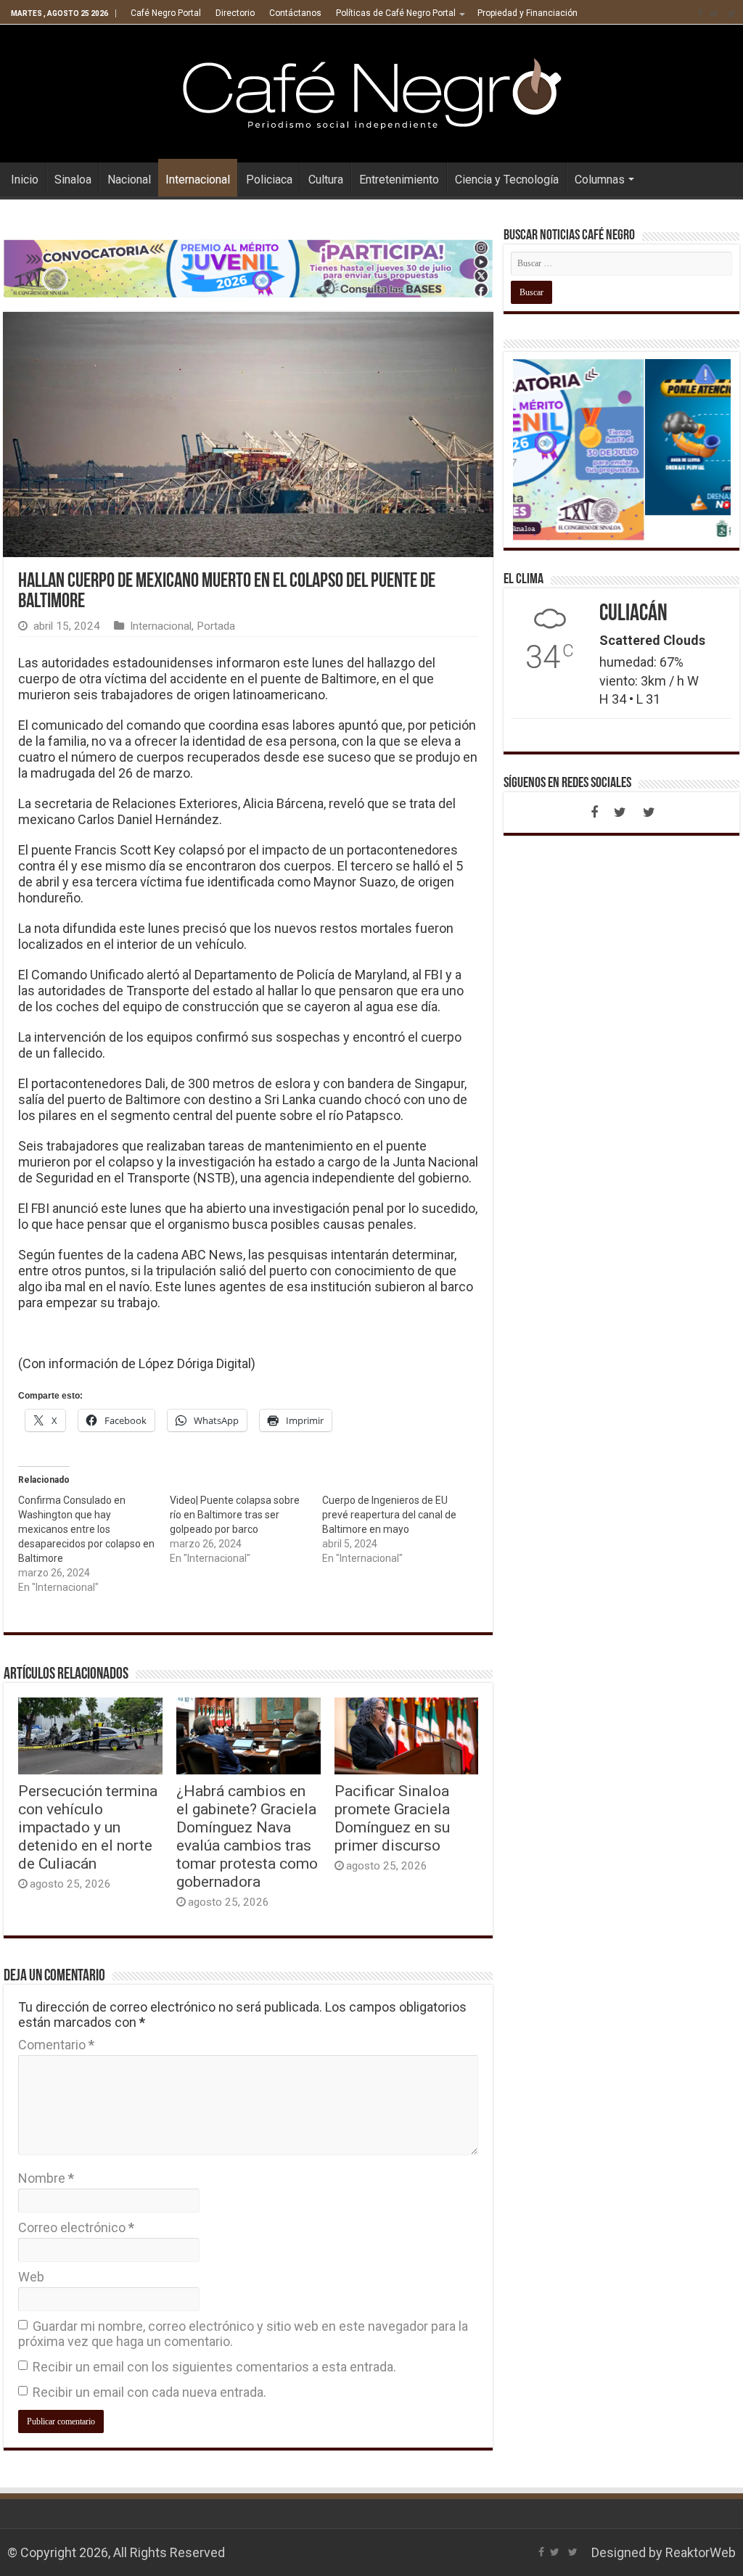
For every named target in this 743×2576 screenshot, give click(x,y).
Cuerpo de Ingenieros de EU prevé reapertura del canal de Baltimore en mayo (389, 1515)
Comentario (56, 2045)
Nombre (46, 2178)
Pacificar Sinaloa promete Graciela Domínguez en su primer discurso (392, 1818)
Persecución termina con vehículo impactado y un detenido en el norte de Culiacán (88, 1827)
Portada (216, 626)
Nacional (129, 180)
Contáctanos (295, 13)
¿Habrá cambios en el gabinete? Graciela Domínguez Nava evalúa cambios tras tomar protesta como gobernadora (247, 1836)
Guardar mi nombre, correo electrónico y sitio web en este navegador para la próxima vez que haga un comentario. (243, 2334)
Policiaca (269, 180)
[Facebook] (700, 14)
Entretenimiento (399, 180)
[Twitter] (714, 14)
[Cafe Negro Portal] (371, 91)
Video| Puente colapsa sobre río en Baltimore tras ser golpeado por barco (235, 1515)
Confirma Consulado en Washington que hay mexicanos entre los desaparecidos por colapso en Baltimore (86, 1529)
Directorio (235, 13)
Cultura (326, 180)
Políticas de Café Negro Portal (396, 13)
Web (31, 2277)
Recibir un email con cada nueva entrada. (149, 2392)
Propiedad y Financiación (528, 13)
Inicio (25, 180)
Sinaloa (73, 180)
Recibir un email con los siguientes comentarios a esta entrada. (214, 2367)
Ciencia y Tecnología (507, 180)
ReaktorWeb (701, 2552)
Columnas (600, 180)
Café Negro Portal (166, 13)
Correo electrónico (76, 2227)
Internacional (198, 180)
